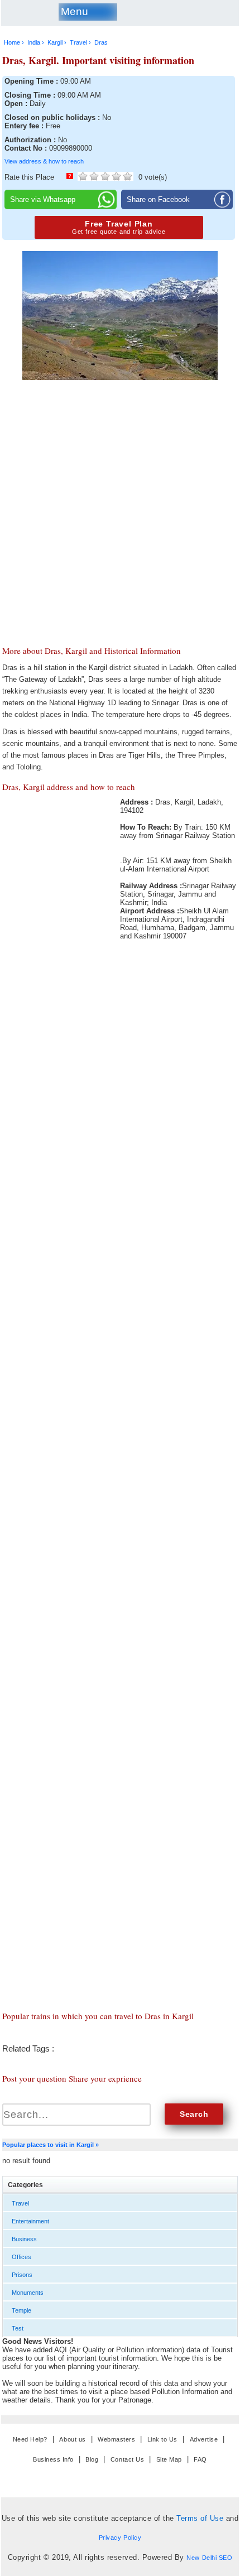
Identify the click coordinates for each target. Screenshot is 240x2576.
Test (18, 2328)
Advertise (204, 2439)
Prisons (22, 2275)
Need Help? (30, 2439)
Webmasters (116, 2439)
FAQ (200, 2459)
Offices (21, 2257)
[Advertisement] (120, 475)
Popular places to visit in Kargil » (51, 2145)
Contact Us (127, 2459)
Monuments (28, 2293)
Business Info (53, 2459)
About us (72, 2439)
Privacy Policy (120, 2538)
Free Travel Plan (119, 227)
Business (24, 2239)
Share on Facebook (158, 199)
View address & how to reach (44, 161)
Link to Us (162, 2439)
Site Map (169, 2459)
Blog (92, 2459)
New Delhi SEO (209, 2558)
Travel (20, 2203)
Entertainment (30, 2221)
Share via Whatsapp (43, 199)
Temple (21, 2310)
